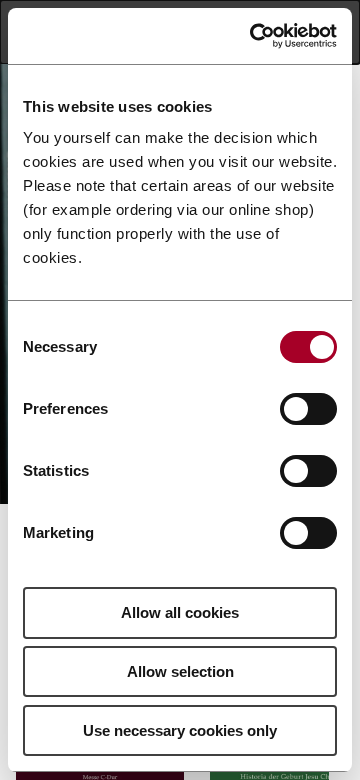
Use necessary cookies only (180, 730)
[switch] (308, 409)
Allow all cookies (180, 612)
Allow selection (180, 671)
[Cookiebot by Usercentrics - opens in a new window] (254, 36)
